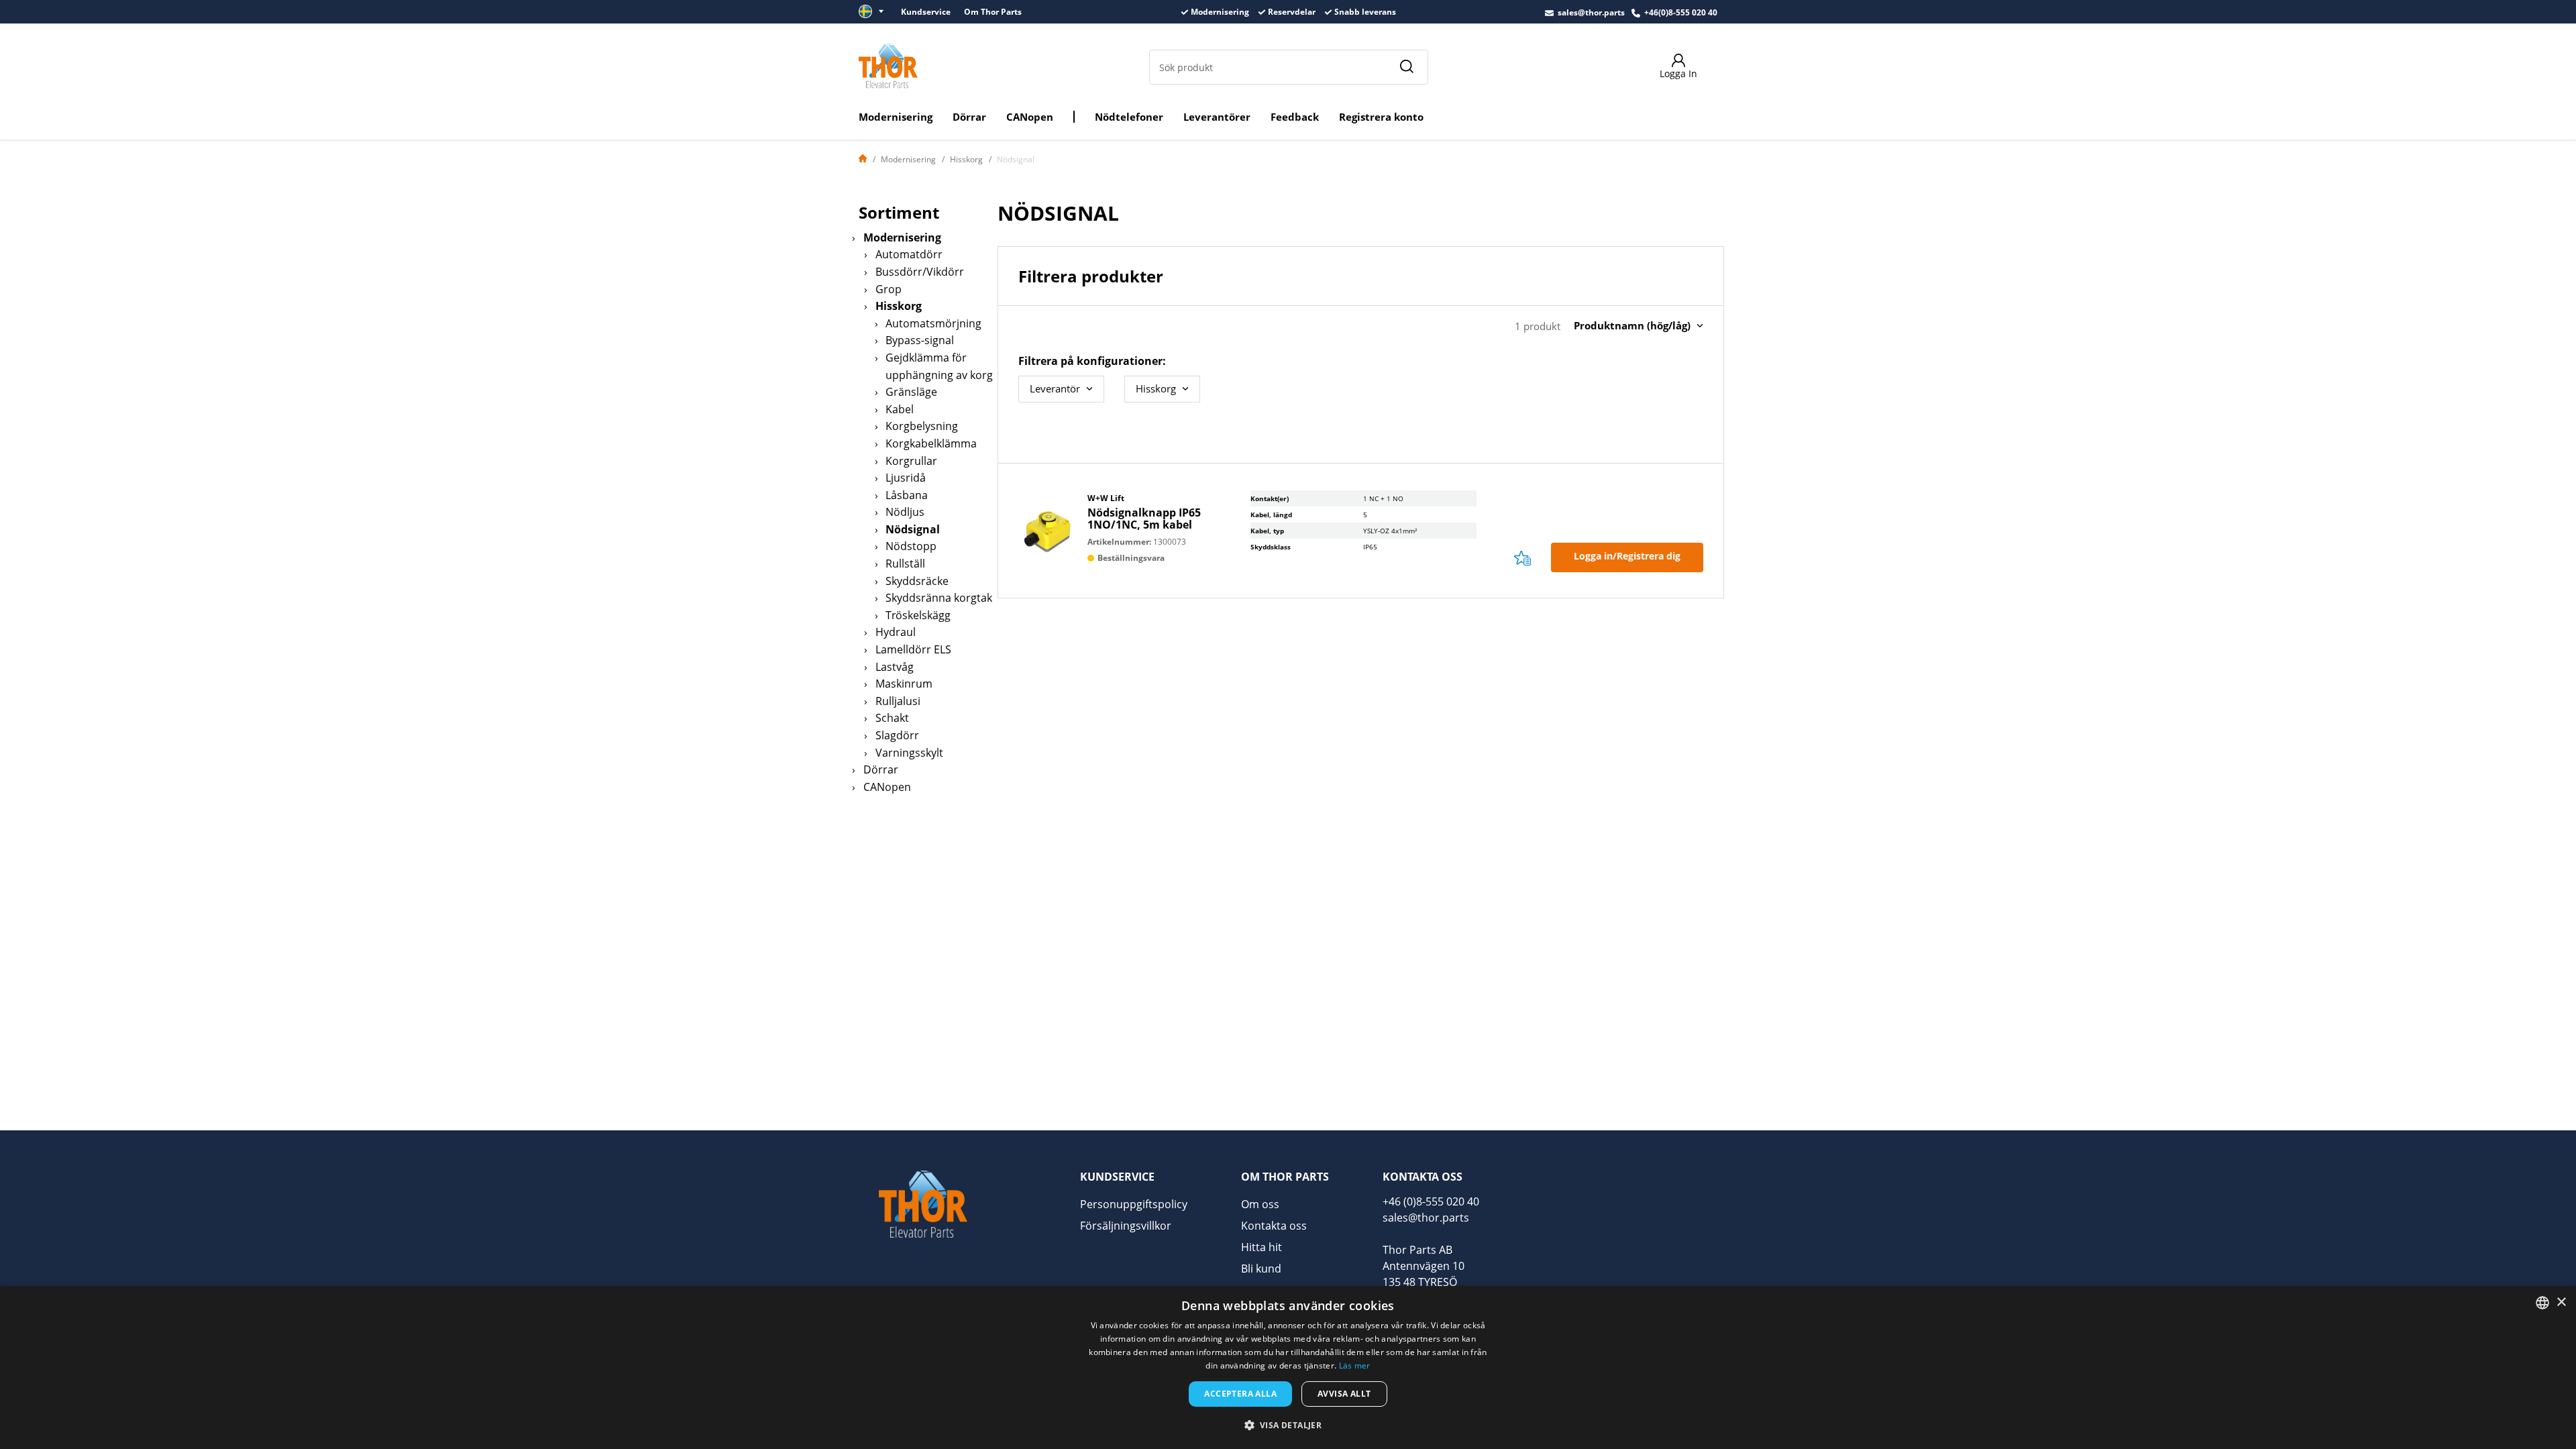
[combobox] (2542, 1303)
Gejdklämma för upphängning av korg (939, 366)
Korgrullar (911, 461)
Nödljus (905, 512)
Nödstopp (911, 546)
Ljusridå (906, 478)
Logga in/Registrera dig (1627, 556)
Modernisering (896, 117)
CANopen (1030, 117)
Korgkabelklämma (931, 443)
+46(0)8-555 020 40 (1681, 12)
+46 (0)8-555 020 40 (1431, 1201)
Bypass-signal (920, 340)
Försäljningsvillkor (1126, 1226)
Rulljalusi (898, 701)
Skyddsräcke (917, 581)
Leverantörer (1217, 117)
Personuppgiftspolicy (1134, 1204)
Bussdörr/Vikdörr (920, 272)
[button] (1288, 1425)
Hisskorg (966, 159)
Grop (889, 289)
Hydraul (896, 632)
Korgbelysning (922, 426)
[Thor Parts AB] (888, 66)
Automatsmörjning (933, 323)
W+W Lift (1106, 498)
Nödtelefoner (1129, 117)
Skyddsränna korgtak (939, 598)
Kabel (900, 409)
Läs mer (1355, 1365)
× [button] (2561, 1302)
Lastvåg (895, 667)
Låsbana (907, 495)
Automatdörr (909, 254)
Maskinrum (904, 684)
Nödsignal (913, 529)
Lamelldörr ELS (913, 649)
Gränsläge (911, 392)
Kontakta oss (1274, 1226)
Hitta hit (1262, 1247)
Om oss (1260, 1204)
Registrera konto (1381, 117)
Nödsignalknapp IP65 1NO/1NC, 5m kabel (1144, 519)
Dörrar (969, 117)
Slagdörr (897, 735)
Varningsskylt (909, 753)
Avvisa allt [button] (1344, 1394)
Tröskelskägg (918, 615)
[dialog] (1288, 1367)
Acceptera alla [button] (1240, 1394)
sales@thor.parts (1591, 12)
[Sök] (1406, 67)
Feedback (1295, 117)
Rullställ (905, 563)
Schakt (892, 718)
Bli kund (1261, 1269)
